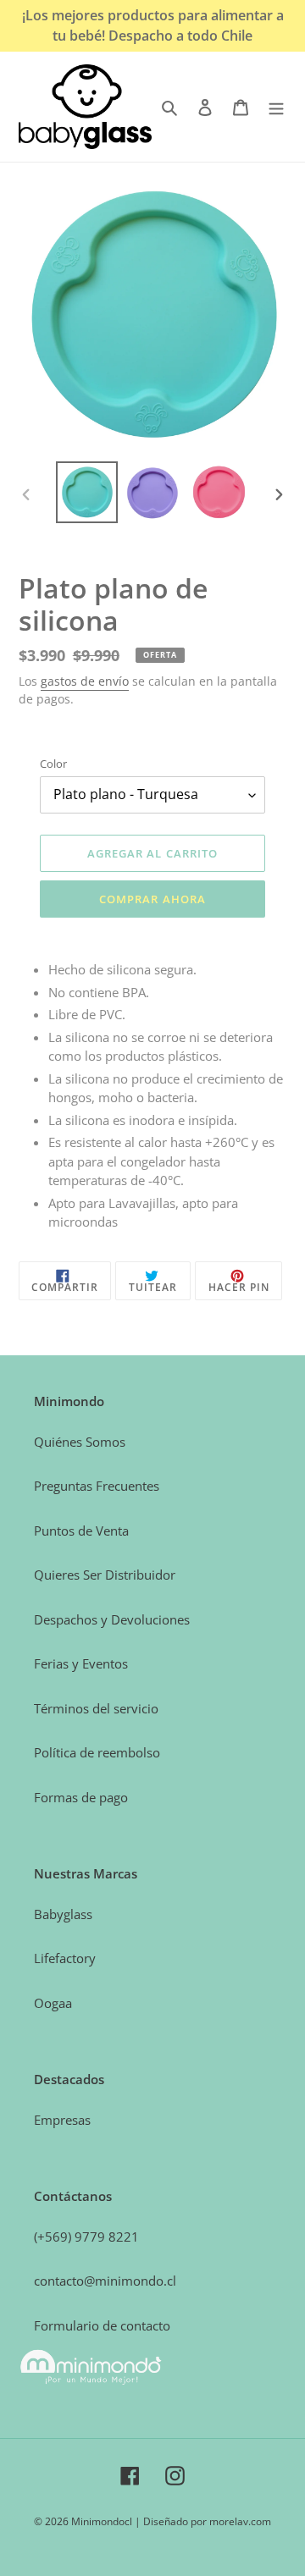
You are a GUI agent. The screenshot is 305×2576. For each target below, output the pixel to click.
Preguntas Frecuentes (97, 1486)
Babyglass (63, 1914)
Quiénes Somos (80, 1442)
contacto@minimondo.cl (105, 2281)
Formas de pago (81, 1797)
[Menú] (276, 107)
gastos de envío (85, 681)
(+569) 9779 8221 (86, 2237)
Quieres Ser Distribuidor (105, 1575)
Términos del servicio (96, 1708)
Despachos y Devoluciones (112, 1619)
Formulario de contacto (102, 2325)
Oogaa (53, 2003)
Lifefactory (65, 1958)
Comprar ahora (152, 899)
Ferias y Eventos (81, 1663)
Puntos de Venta (81, 1531)
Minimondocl (102, 2521)
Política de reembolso (97, 1752)
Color (53, 764)
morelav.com (240, 2521)
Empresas (62, 2120)
